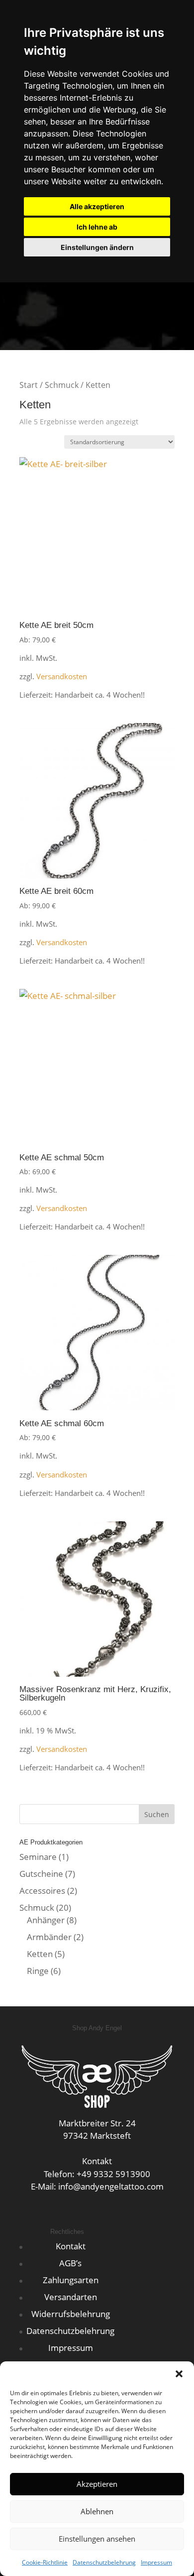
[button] (179, 2374)
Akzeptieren (97, 2484)
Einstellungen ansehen (97, 2539)
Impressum (156, 2562)
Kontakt (71, 2246)
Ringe (38, 1971)
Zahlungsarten (71, 2280)
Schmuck (62, 385)
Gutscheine (41, 1874)
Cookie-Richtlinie (45, 2562)
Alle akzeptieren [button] (97, 206)
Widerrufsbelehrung (71, 2314)
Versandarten (71, 2297)
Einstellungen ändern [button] (97, 247)
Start (29, 385)
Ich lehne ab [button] (97, 227)
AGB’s (70, 2263)
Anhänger (46, 1920)
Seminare (38, 1857)
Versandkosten (62, 676)
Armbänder (49, 1937)
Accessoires (42, 1891)
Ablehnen (97, 2511)
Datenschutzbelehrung (104, 2562)
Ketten (40, 1954)
